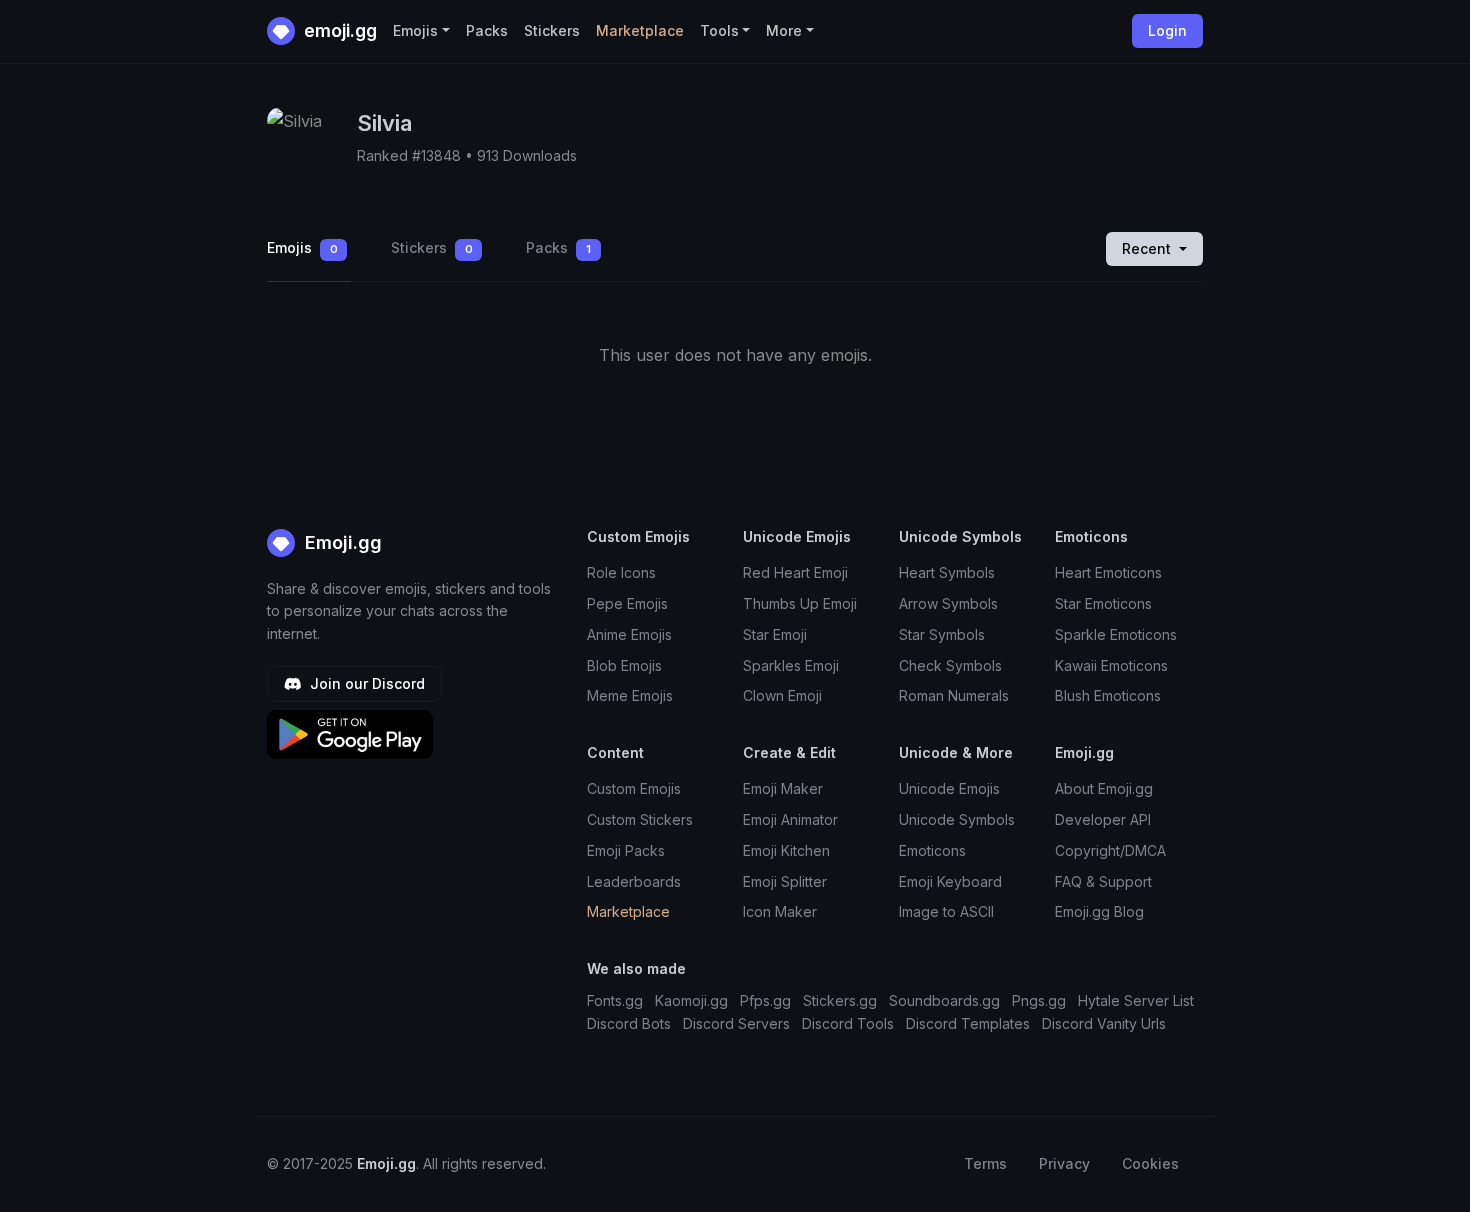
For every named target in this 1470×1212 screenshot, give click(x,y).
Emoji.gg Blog (1099, 911)
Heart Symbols (947, 572)
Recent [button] (1148, 248)
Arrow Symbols (948, 603)
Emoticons (932, 850)
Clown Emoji (782, 695)
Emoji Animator (790, 819)
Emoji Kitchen (786, 850)
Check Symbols (950, 665)
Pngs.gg (1039, 1000)
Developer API (1103, 819)
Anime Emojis (629, 634)
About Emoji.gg (1104, 788)
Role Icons (621, 572)
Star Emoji (775, 634)
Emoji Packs (626, 850)
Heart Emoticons (1108, 572)
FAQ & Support (1103, 881)
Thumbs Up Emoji (800, 603)
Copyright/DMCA (1110, 850)
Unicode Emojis (949, 788)
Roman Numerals (954, 695)
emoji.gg (338, 30)
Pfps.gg (765, 1000)
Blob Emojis (624, 665)
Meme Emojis (630, 695)
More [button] (784, 30)
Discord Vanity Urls (1104, 1023)
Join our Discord (365, 683)
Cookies (1150, 1163)
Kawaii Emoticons (1111, 665)
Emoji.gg (341, 542)
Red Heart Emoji (795, 572)
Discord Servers (736, 1023)
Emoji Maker (783, 788)
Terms (985, 1163)
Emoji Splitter (785, 881)
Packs (487, 30)
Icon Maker (780, 911)
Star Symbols (942, 634)
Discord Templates (968, 1023)
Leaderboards (634, 881)
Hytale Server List (1136, 1000)
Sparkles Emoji (791, 665)
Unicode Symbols (957, 819)
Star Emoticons (1103, 603)
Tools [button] (719, 30)
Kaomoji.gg (691, 1000)
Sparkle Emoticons (1116, 634)
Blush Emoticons (1108, 695)
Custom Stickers (640, 819)
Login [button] (1167, 30)
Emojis (302, 247)
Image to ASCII (946, 911)
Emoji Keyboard (950, 881)
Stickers (552, 30)
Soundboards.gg (944, 1000)
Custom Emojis (634, 788)
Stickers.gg (840, 1000)
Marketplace (640, 30)
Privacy (1064, 1163)
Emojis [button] (415, 30)
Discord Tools (848, 1023)
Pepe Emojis (627, 603)
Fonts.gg (615, 1000)
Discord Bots (629, 1023)
